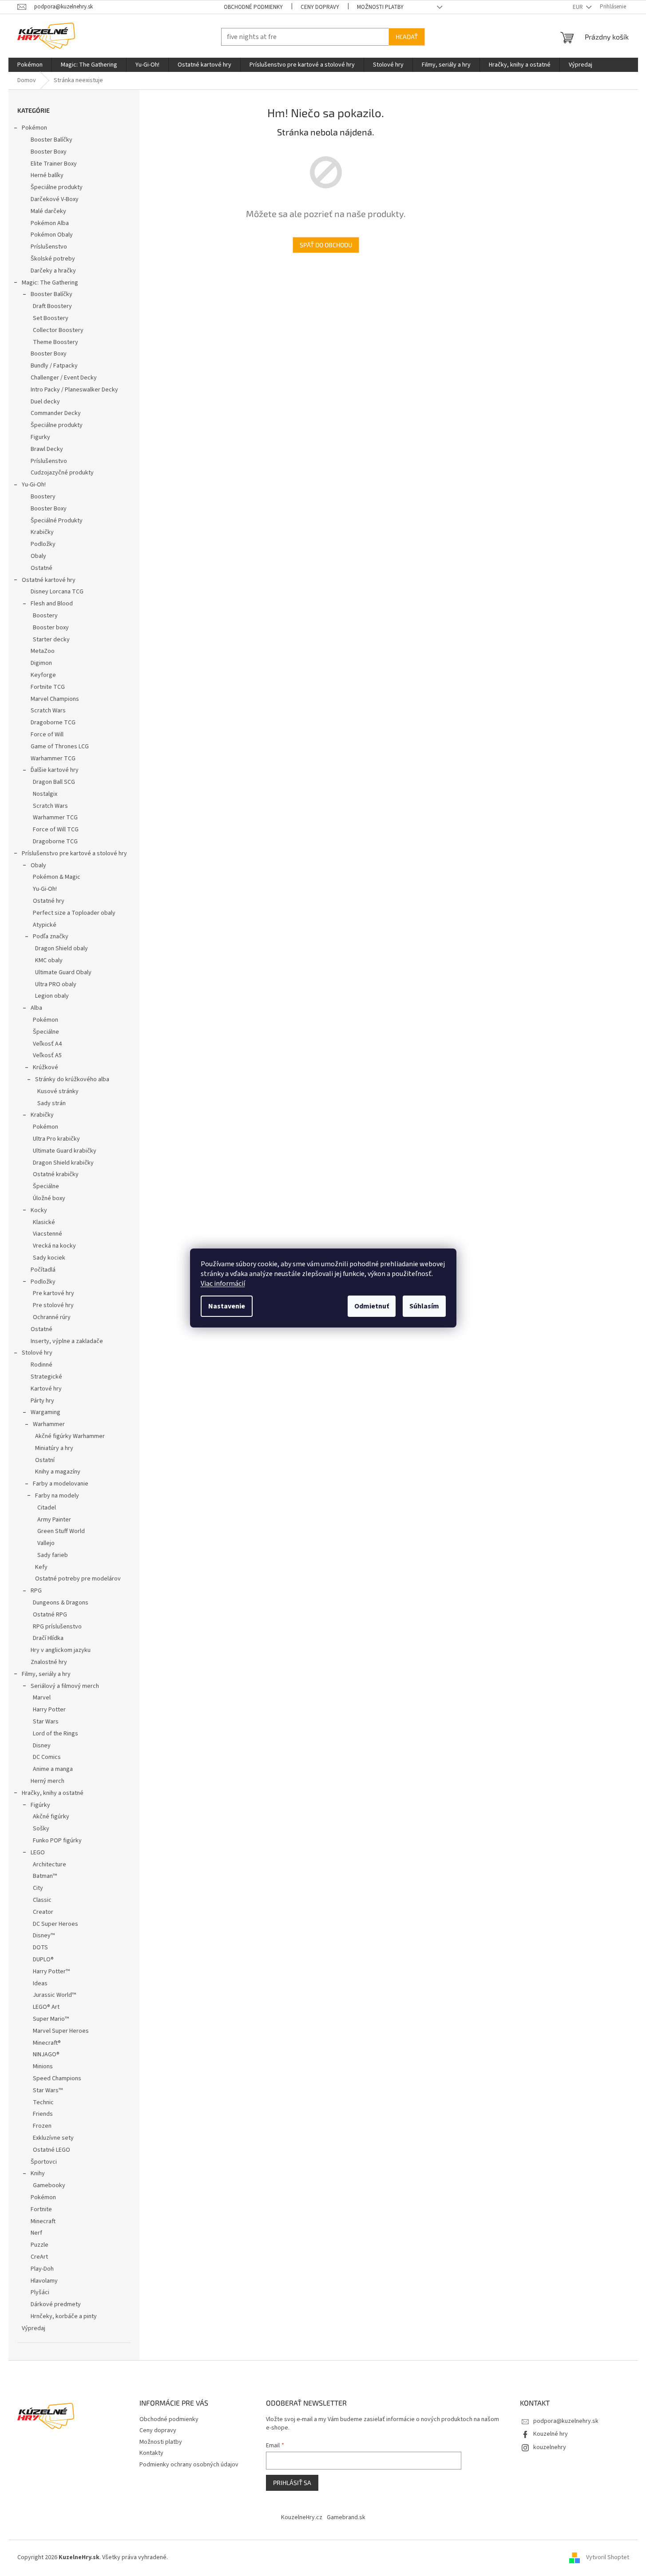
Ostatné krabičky (56, 1174)
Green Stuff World (61, 1531)
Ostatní (45, 1460)
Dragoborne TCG (53, 723)
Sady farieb (53, 1555)
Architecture (50, 1865)
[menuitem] (30, 65)
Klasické (44, 1222)
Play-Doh (42, 2269)
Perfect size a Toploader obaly (74, 913)
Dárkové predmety (56, 2304)
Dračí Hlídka (48, 1638)
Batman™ (45, 1876)
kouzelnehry (550, 2447)
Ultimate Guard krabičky (65, 1151)
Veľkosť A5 (47, 1055)
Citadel (47, 1508)
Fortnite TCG (48, 687)
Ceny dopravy (320, 7)
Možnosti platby (380, 7)
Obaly (38, 556)
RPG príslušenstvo (57, 1627)
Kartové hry (46, 1389)
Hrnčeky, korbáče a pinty (64, 2316)
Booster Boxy (49, 152)
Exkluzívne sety (53, 2138)
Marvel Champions (55, 699)
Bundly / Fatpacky (54, 366)
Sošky (41, 1829)
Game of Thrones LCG (60, 747)
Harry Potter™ (51, 1972)
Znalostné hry (49, 1662)
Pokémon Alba (50, 223)
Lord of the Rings (55, 1734)
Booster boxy (51, 628)
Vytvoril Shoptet (608, 2557)
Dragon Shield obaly (61, 948)
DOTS (40, 1948)
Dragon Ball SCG (54, 782)
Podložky (43, 544)
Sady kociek (49, 1258)
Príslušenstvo (49, 247)
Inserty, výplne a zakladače (67, 1341)
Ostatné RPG (50, 1615)
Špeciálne (46, 1032)
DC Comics (47, 1757)
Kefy (41, 1567)
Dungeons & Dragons (61, 1603)
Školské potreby (53, 259)
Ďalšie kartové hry (55, 770)
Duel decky (45, 402)
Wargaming (46, 1412)
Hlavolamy (44, 2281)
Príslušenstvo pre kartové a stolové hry (74, 853)
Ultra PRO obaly (56, 984)
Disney (42, 1746)
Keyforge (43, 675)
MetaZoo (43, 651)
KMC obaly (49, 960)
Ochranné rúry (52, 1317)
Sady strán (52, 1103)
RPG (36, 1591)
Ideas (40, 1983)
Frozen (42, 2126)
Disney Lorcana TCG (57, 592)
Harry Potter (49, 1710)
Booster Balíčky (52, 140)
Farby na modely (57, 1496)
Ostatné (42, 568)
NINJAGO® (46, 2054)
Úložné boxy (49, 1198)
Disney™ (44, 1936)
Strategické (46, 1377)
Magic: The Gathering (50, 283)
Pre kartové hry (54, 1293)
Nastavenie (227, 1306)
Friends (43, 2114)
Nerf (36, 2233)
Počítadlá (43, 1270)
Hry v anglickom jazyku (61, 1650)
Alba (36, 1008)
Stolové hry (37, 1353)
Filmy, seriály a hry (46, 1674)
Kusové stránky (58, 1091)
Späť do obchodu (326, 245)
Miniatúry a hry (54, 1448)
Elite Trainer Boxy (54, 164)
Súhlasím (424, 1306)
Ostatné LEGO (52, 2150)
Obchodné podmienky (253, 7)
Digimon (41, 663)
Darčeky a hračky (53, 271)
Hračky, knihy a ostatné (53, 1793)
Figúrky (40, 1805)
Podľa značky (51, 936)
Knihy (38, 2173)
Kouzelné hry (551, 2434)
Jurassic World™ (54, 1995)
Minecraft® (47, 2043)
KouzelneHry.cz (302, 2517)
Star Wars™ (48, 2090)
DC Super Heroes (55, 1924)
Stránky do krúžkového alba (72, 1079)
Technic (43, 2102)
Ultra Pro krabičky (56, 1139)
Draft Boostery (52, 306)
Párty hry (42, 1401)
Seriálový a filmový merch (65, 1686)
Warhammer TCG (53, 759)
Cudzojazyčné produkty (62, 473)
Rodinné (42, 1365)
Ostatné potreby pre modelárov (78, 1579)
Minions (43, 2066)
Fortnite (41, 2209)
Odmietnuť (372, 1306)
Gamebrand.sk (346, 2517)
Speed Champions (57, 2078)
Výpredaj (34, 2328)
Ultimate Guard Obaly (63, 972)
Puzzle (40, 2245)
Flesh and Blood (52, 604)
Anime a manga (53, 1769)
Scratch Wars (48, 711)
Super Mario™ (51, 2019)
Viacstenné (48, 1234)
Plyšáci (40, 2292)
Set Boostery (51, 318)
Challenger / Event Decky (64, 378)
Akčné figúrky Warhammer (70, 1436)
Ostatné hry (49, 901)
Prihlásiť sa (292, 2483)
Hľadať (407, 37)
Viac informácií (223, 1284)
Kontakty (151, 2453)
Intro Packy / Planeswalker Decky (74, 390)
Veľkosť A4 (47, 1044)
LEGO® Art (46, 2007)
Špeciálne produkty (57, 187)
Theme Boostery (55, 342)
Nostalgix (45, 794)
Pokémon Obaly (52, 235)
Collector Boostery (58, 330)
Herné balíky (47, 175)
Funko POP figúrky (57, 1841)
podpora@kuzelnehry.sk (566, 2421)
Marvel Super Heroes (61, 2031)
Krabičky (42, 532)
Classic (42, 1900)
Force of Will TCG (56, 830)
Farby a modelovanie (61, 1484)
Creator (43, 1912)
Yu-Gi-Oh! (34, 485)
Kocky (39, 1210)
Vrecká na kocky (54, 1246)
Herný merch (48, 1781)
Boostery (43, 497)
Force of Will (47, 735)
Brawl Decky (47, 449)
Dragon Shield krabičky (63, 1163)
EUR (579, 7)
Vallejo (46, 1543)
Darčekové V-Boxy (55, 199)
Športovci (44, 2162)
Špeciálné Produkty (57, 521)
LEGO (38, 1853)
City (38, 1888)
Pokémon (34, 128)
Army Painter (54, 1520)
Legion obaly (52, 996)
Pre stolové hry (53, 1305)
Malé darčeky (48, 211)
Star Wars (46, 1722)
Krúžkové (46, 1067)
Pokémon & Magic (57, 877)
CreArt (39, 2257)
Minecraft (43, 2221)
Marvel (42, 1698)
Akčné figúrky (51, 1817)
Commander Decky (56, 413)
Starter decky (51, 640)
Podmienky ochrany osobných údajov (189, 2465)
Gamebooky (49, 2185)
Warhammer (49, 1424)
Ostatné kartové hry (49, 580)
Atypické (45, 925)
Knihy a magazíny (58, 1472)
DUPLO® (43, 1960)
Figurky (40, 437)
